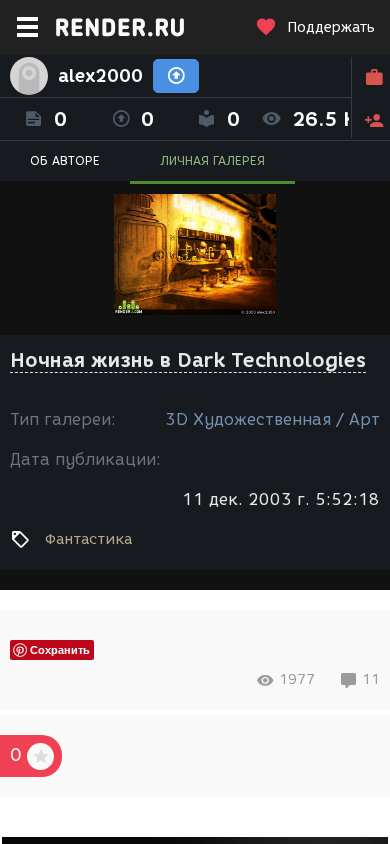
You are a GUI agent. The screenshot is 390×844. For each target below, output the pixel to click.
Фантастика (88, 539)
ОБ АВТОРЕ (65, 160)
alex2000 (100, 76)
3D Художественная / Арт (272, 419)
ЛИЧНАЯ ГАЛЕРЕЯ (212, 160)
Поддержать (331, 27)
